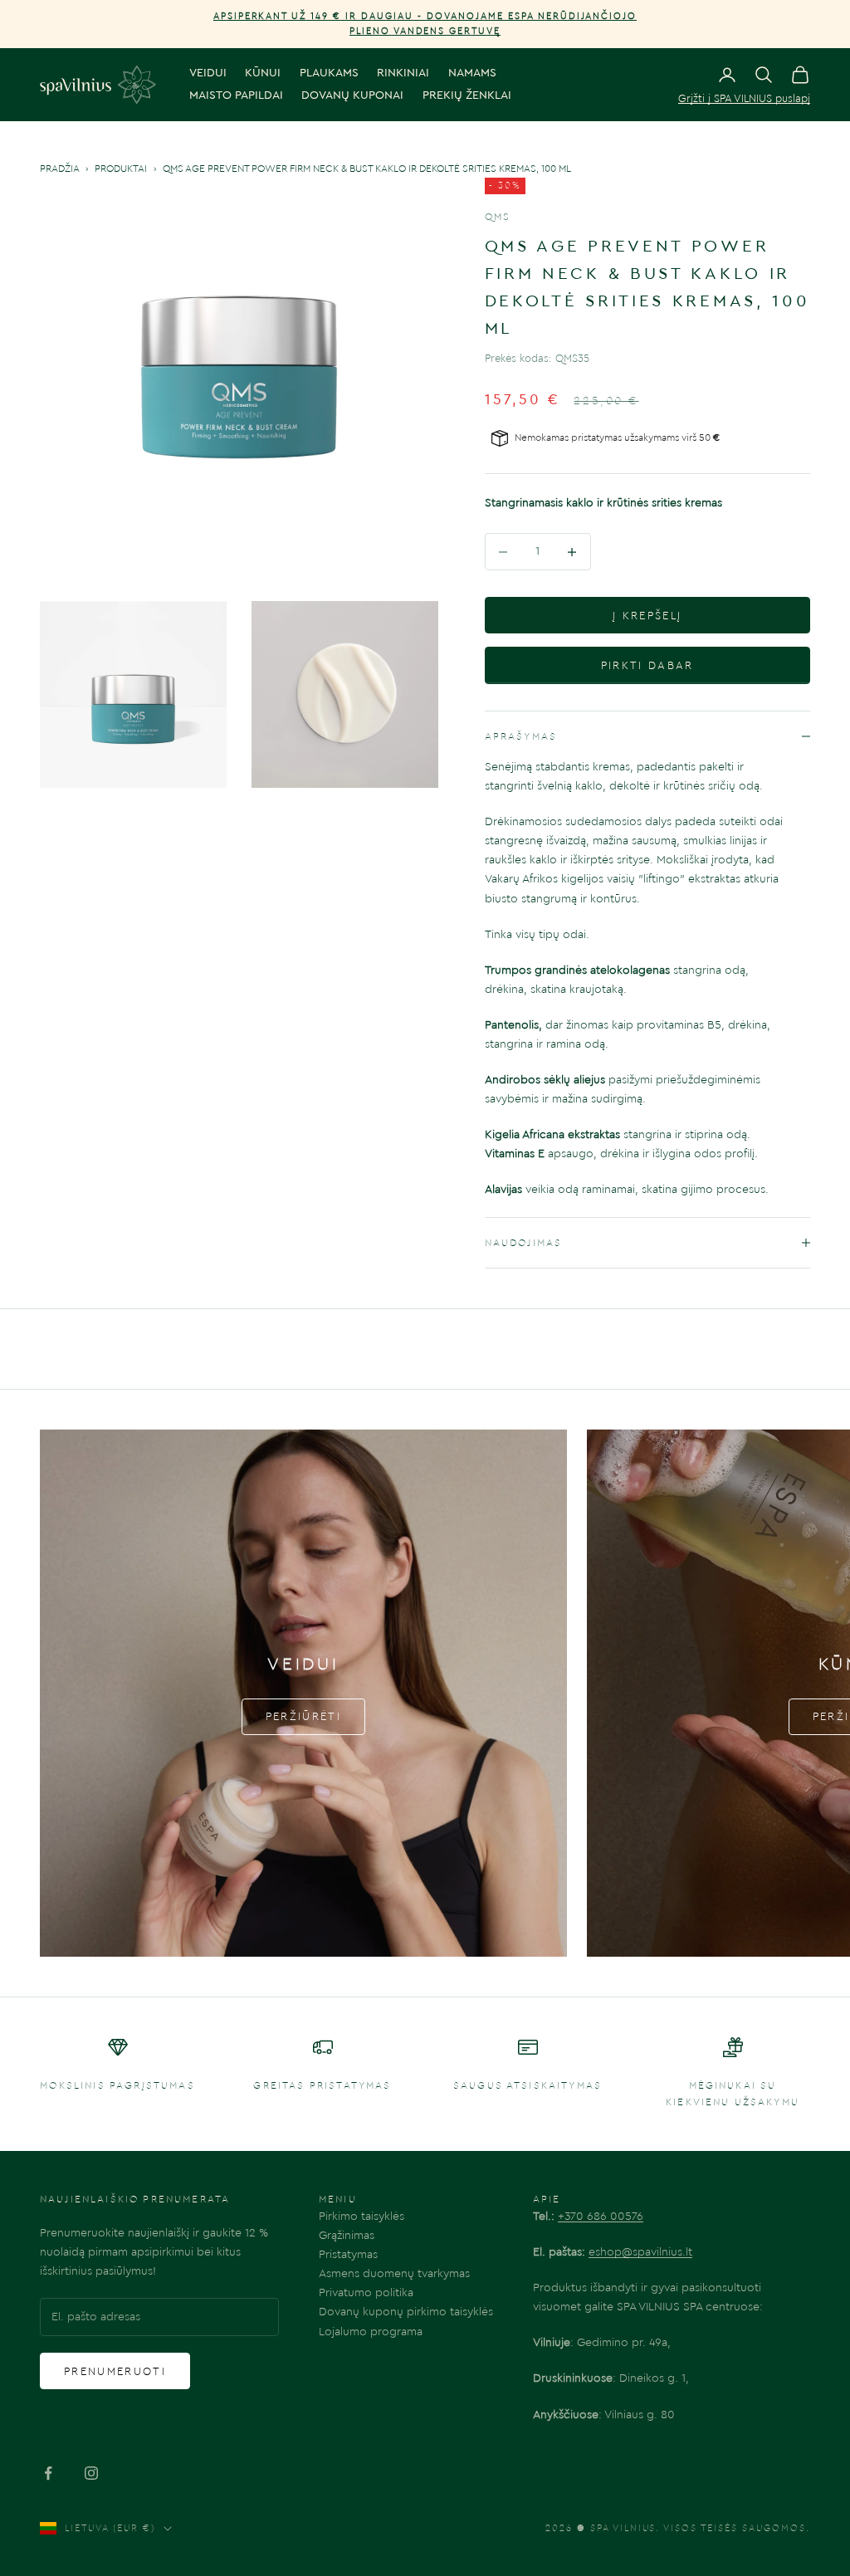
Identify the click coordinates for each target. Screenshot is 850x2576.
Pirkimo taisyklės (361, 2217)
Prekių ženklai (467, 95)
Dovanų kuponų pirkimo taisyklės (406, 2312)
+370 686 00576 (601, 2217)
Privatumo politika (366, 2293)
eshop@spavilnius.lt (640, 2252)
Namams (472, 73)
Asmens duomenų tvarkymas (394, 2274)
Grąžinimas (347, 2236)
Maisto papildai (236, 95)
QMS (498, 217)
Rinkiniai (403, 73)
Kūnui (263, 73)
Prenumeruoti (115, 2371)
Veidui (208, 73)
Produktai (121, 169)
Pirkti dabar (647, 665)
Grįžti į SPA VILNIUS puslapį (744, 98)
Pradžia (59, 169)
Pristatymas (348, 2255)
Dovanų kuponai (352, 95)
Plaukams (329, 73)
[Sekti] (48, 2473)
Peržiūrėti (303, 1716)
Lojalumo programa (371, 2332)
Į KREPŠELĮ (647, 616)
